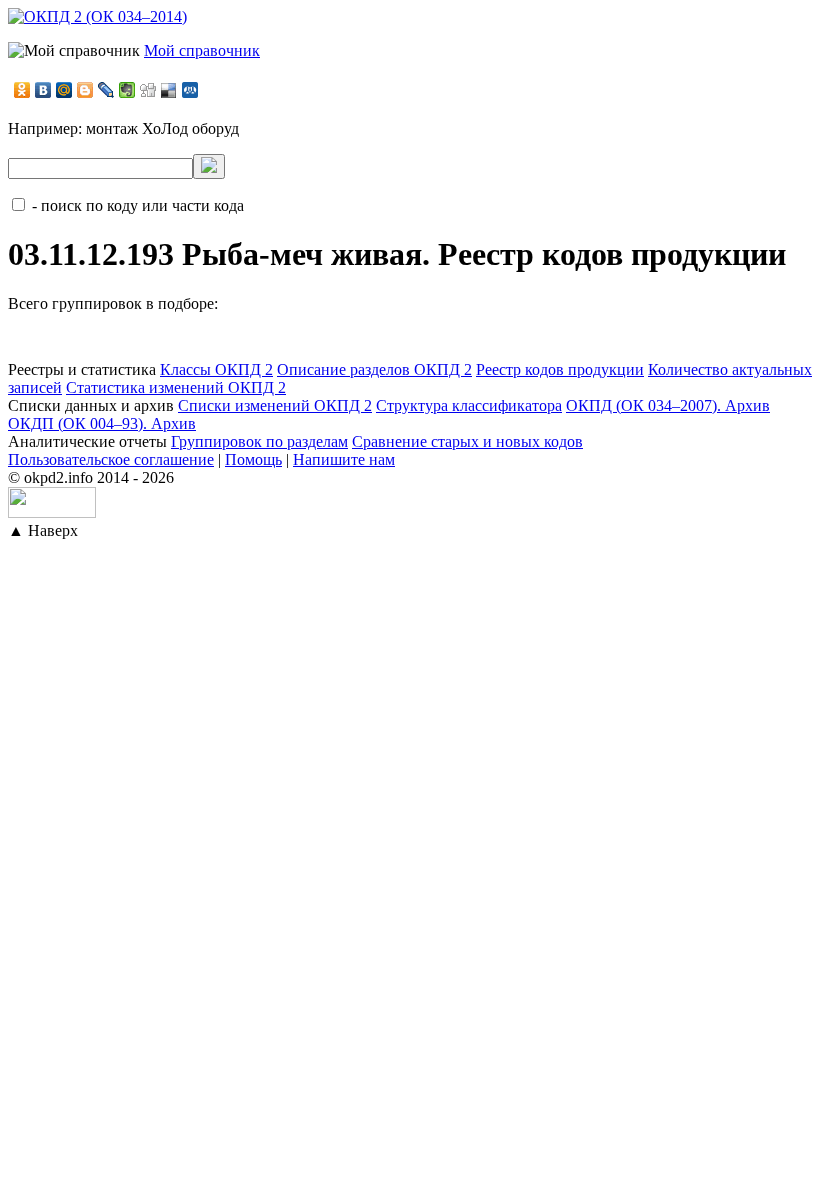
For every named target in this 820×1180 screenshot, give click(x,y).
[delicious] (169, 90)
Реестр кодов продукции (560, 369)
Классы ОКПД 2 (216, 369)
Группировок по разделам (259, 441)
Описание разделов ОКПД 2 (374, 369)
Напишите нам (344, 459)
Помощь (253, 459)
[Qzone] (190, 90)
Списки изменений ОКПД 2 (275, 405)
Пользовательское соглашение (111, 459)
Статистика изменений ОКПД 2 (176, 387)
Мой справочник (202, 50)
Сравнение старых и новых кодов (467, 441)
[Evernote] (127, 90)
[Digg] (148, 90)
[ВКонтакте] (43, 90)
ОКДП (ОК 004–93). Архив (102, 423)
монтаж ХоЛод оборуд (162, 128)
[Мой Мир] (64, 90)
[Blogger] (85, 90)
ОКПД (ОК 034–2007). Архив (668, 405)
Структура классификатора (469, 405)
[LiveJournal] (106, 90)
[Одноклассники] (22, 90)
